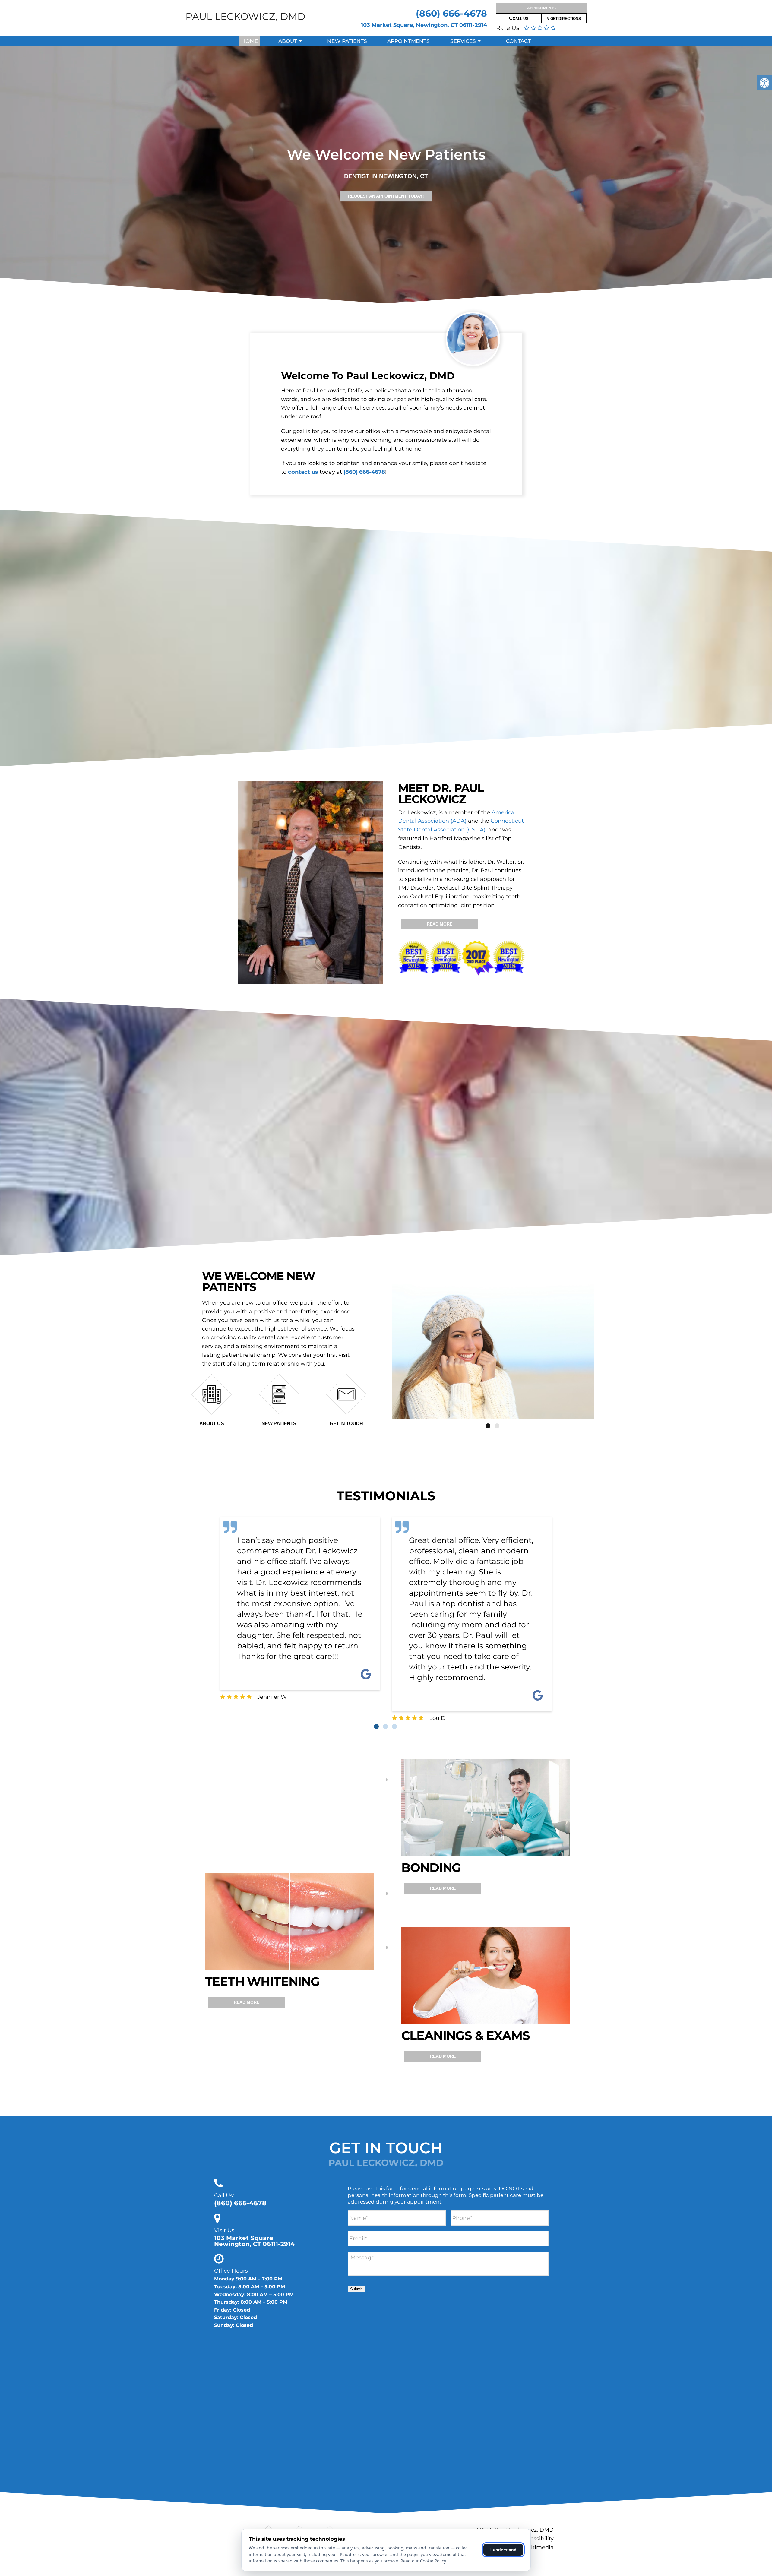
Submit (356, 2289)
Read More (440, 924)
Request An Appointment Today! (386, 196)
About (288, 41)
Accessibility (537, 2539)
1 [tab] (488, 1426)
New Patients (347, 41)
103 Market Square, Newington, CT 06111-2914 (424, 25)
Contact (518, 41)
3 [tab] (394, 1726)
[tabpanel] (493, 1351)
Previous (388, 1352)
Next (599, 1352)
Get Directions (565, 19)
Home (250, 41)
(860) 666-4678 (451, 13)
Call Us (520, 19)
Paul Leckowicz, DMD (245, 16)
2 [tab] (497, 1426)
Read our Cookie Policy (423, 2561)
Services (463, 41)
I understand (503, 2550)
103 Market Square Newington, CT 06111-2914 (254, 2241)
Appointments (541, 8)
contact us (303, 472)
